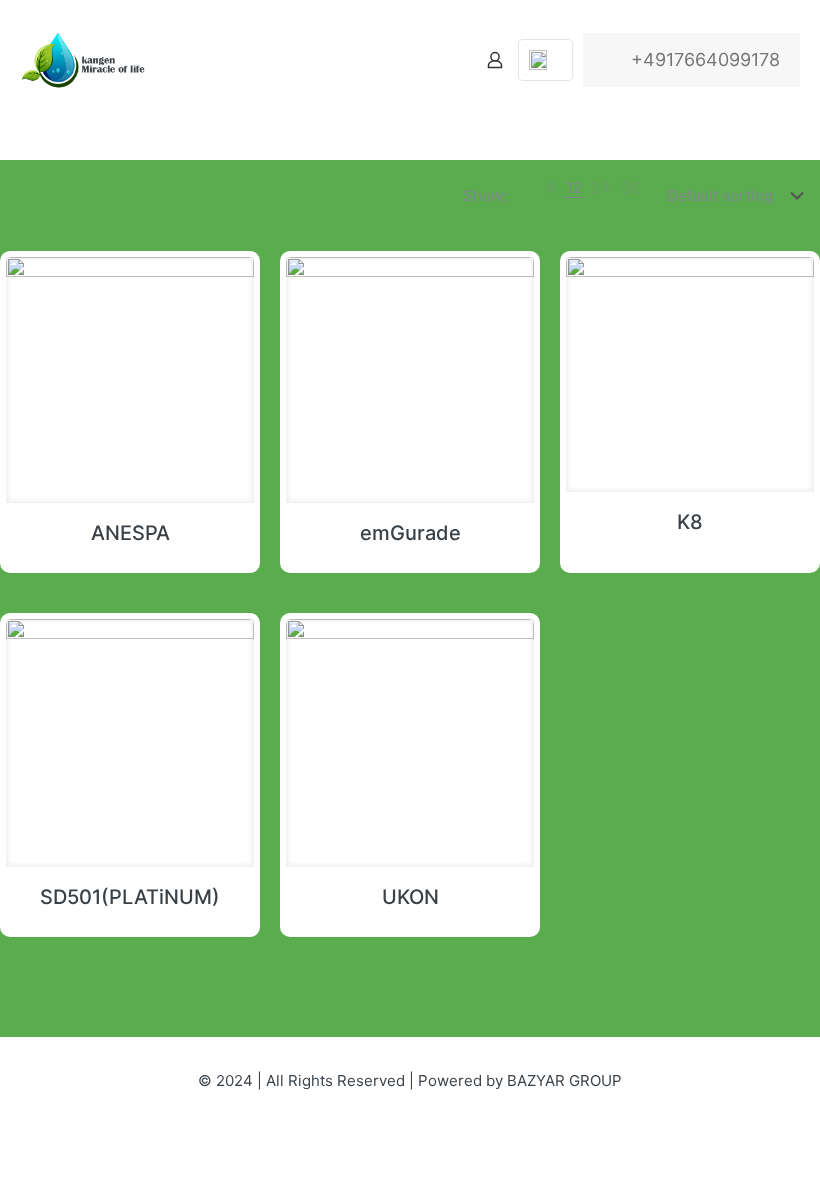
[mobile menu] (425, 60)
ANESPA (130, 533)
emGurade (410, 533)
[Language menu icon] (545, 60)
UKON (410, 897)
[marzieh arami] (88, 60)
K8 (690, 522)
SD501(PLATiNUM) (130, 897)
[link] (551, 188)
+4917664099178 (705, 59)
